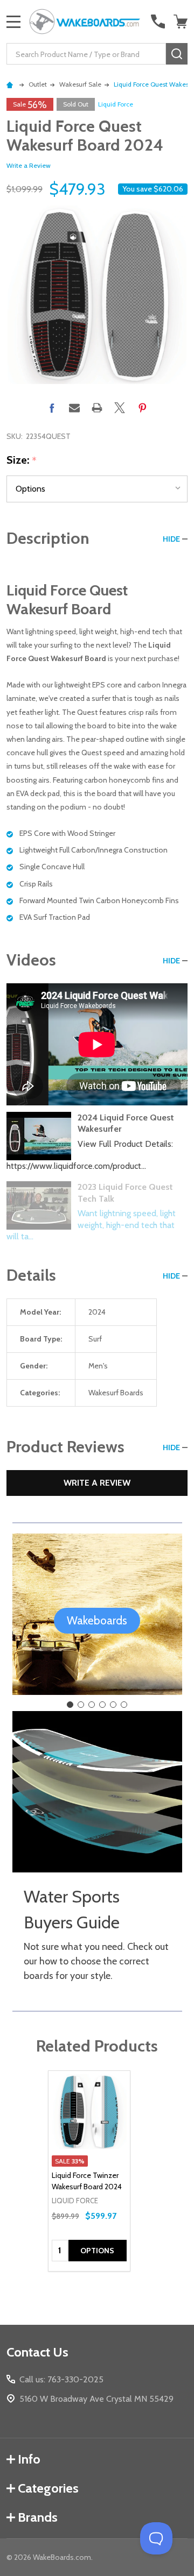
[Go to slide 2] (81, 1705)
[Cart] (182, 22)
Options (97, 2251)
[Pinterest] (142, 408)
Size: (22, 460)
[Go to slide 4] (102, 1705)
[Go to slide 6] (124, 1705)
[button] (97, 1621)
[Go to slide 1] (70, 1705)
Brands (38, 2517)
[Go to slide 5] (113, 1705)
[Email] (74, 408)
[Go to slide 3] (92, 1705)
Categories (48, 2488)
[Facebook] (52, 408)
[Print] (97, 408)
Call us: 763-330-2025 (61, 2379)
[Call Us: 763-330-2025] (158, 22)
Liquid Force (116, 104)
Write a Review (29, 165)
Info (29, 2459)
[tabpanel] (89, 2171)
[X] (120, 408)
